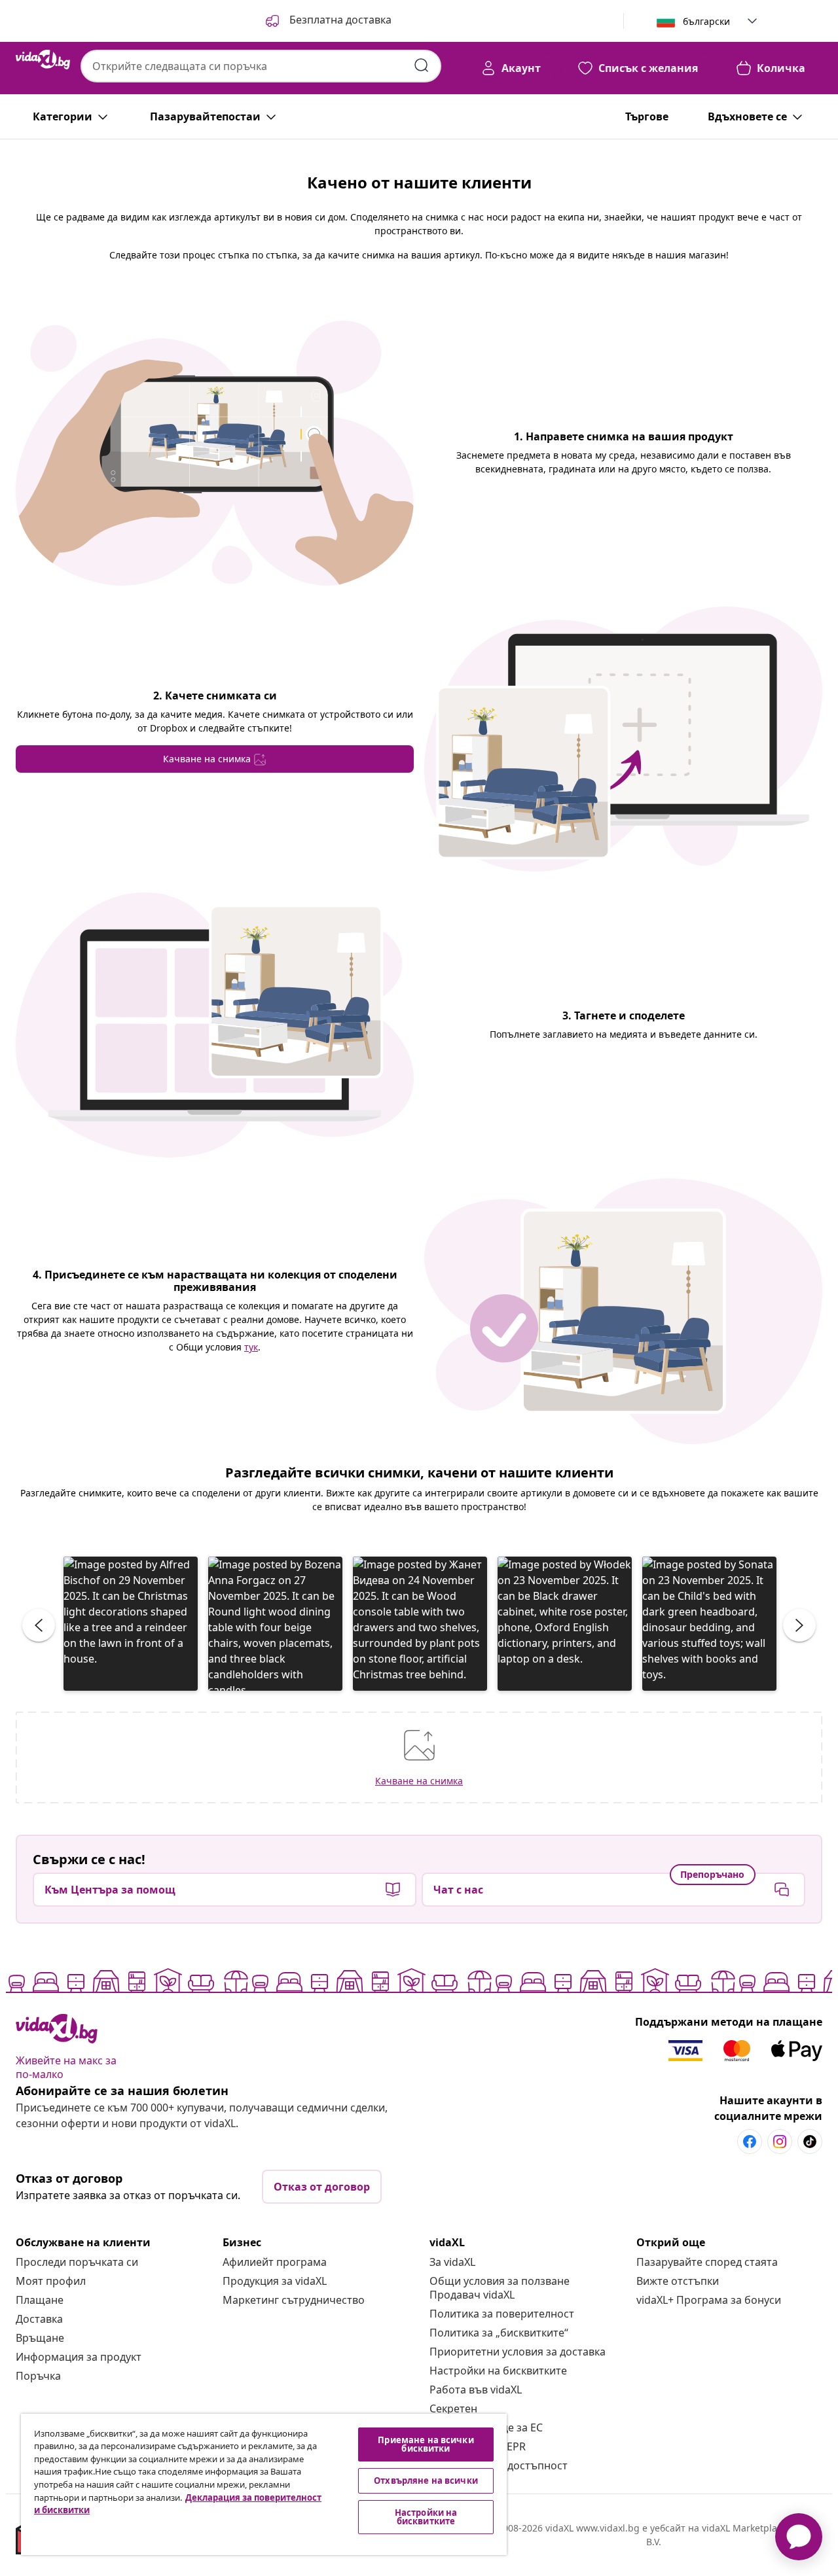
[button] (327, 21)
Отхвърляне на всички (426, 2480)
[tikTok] (810, 2142)
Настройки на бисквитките (498, 2371)
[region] (264, 2484)
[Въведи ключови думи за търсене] (422, 65)
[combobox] (261, 66)
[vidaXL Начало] (43, 60)
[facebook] (750, 2142)
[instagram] (780, 2142)
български (706, 21)
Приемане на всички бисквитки (426, 2444)
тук (251, 1347)
